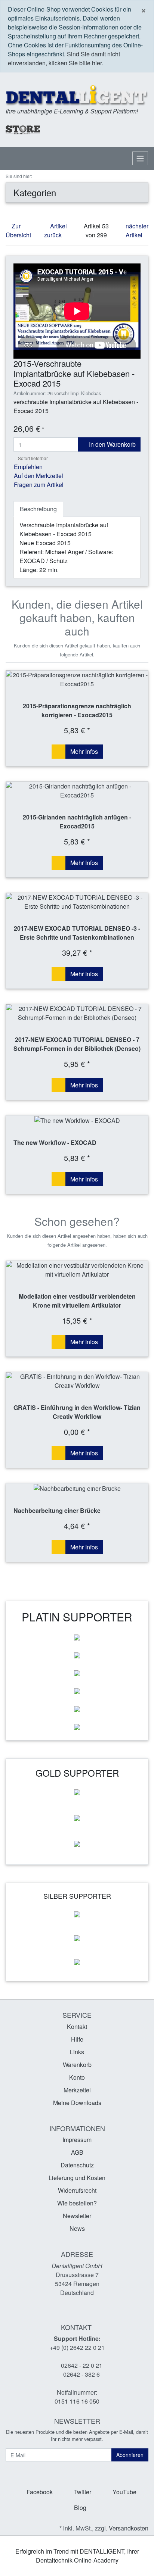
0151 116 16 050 (77, 2401)
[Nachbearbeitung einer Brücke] (77, 1488)
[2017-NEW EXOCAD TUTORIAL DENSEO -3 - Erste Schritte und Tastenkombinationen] (77, 902)
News (77, 2228)
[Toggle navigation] (140, 158)
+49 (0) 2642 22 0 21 (77, 2347)
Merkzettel (77, 2090)
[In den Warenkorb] (59, 752)
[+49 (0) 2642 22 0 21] (73, 129)
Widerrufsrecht (77, 2190)
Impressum (77, 2140)
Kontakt (77, 2027)
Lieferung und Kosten (77, 2178)
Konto (77, 2077)
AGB (77, 2152)
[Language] (103, 130)
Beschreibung (38, 509)
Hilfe (77, 2039)
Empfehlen (28, 467)
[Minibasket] (141, 129)
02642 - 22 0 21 (82, 2365)
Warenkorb (77, 2065)
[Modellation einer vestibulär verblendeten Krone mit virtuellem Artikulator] (77, 1270)
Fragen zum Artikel (39, 485)
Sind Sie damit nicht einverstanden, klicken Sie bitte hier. (64, 58)
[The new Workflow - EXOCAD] (77, 1120)
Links (77, 2052)
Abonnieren (130, 2455)
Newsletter (77, 2216)
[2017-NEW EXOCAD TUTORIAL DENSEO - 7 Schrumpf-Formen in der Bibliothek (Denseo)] (77, 1013)
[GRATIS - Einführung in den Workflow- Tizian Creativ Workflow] (77, 1381)
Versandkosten (129, 2528)
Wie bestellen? (77, 2203)
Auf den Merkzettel (38, 476)
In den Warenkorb (112, 444)
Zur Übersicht (18, 230)
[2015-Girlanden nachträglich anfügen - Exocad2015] (77, 791)
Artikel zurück (56, 230)
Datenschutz (77, 2165)
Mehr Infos (84, 751)
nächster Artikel (137, 230)
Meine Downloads (77, 2103)
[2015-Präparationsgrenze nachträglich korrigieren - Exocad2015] (77, 680)
